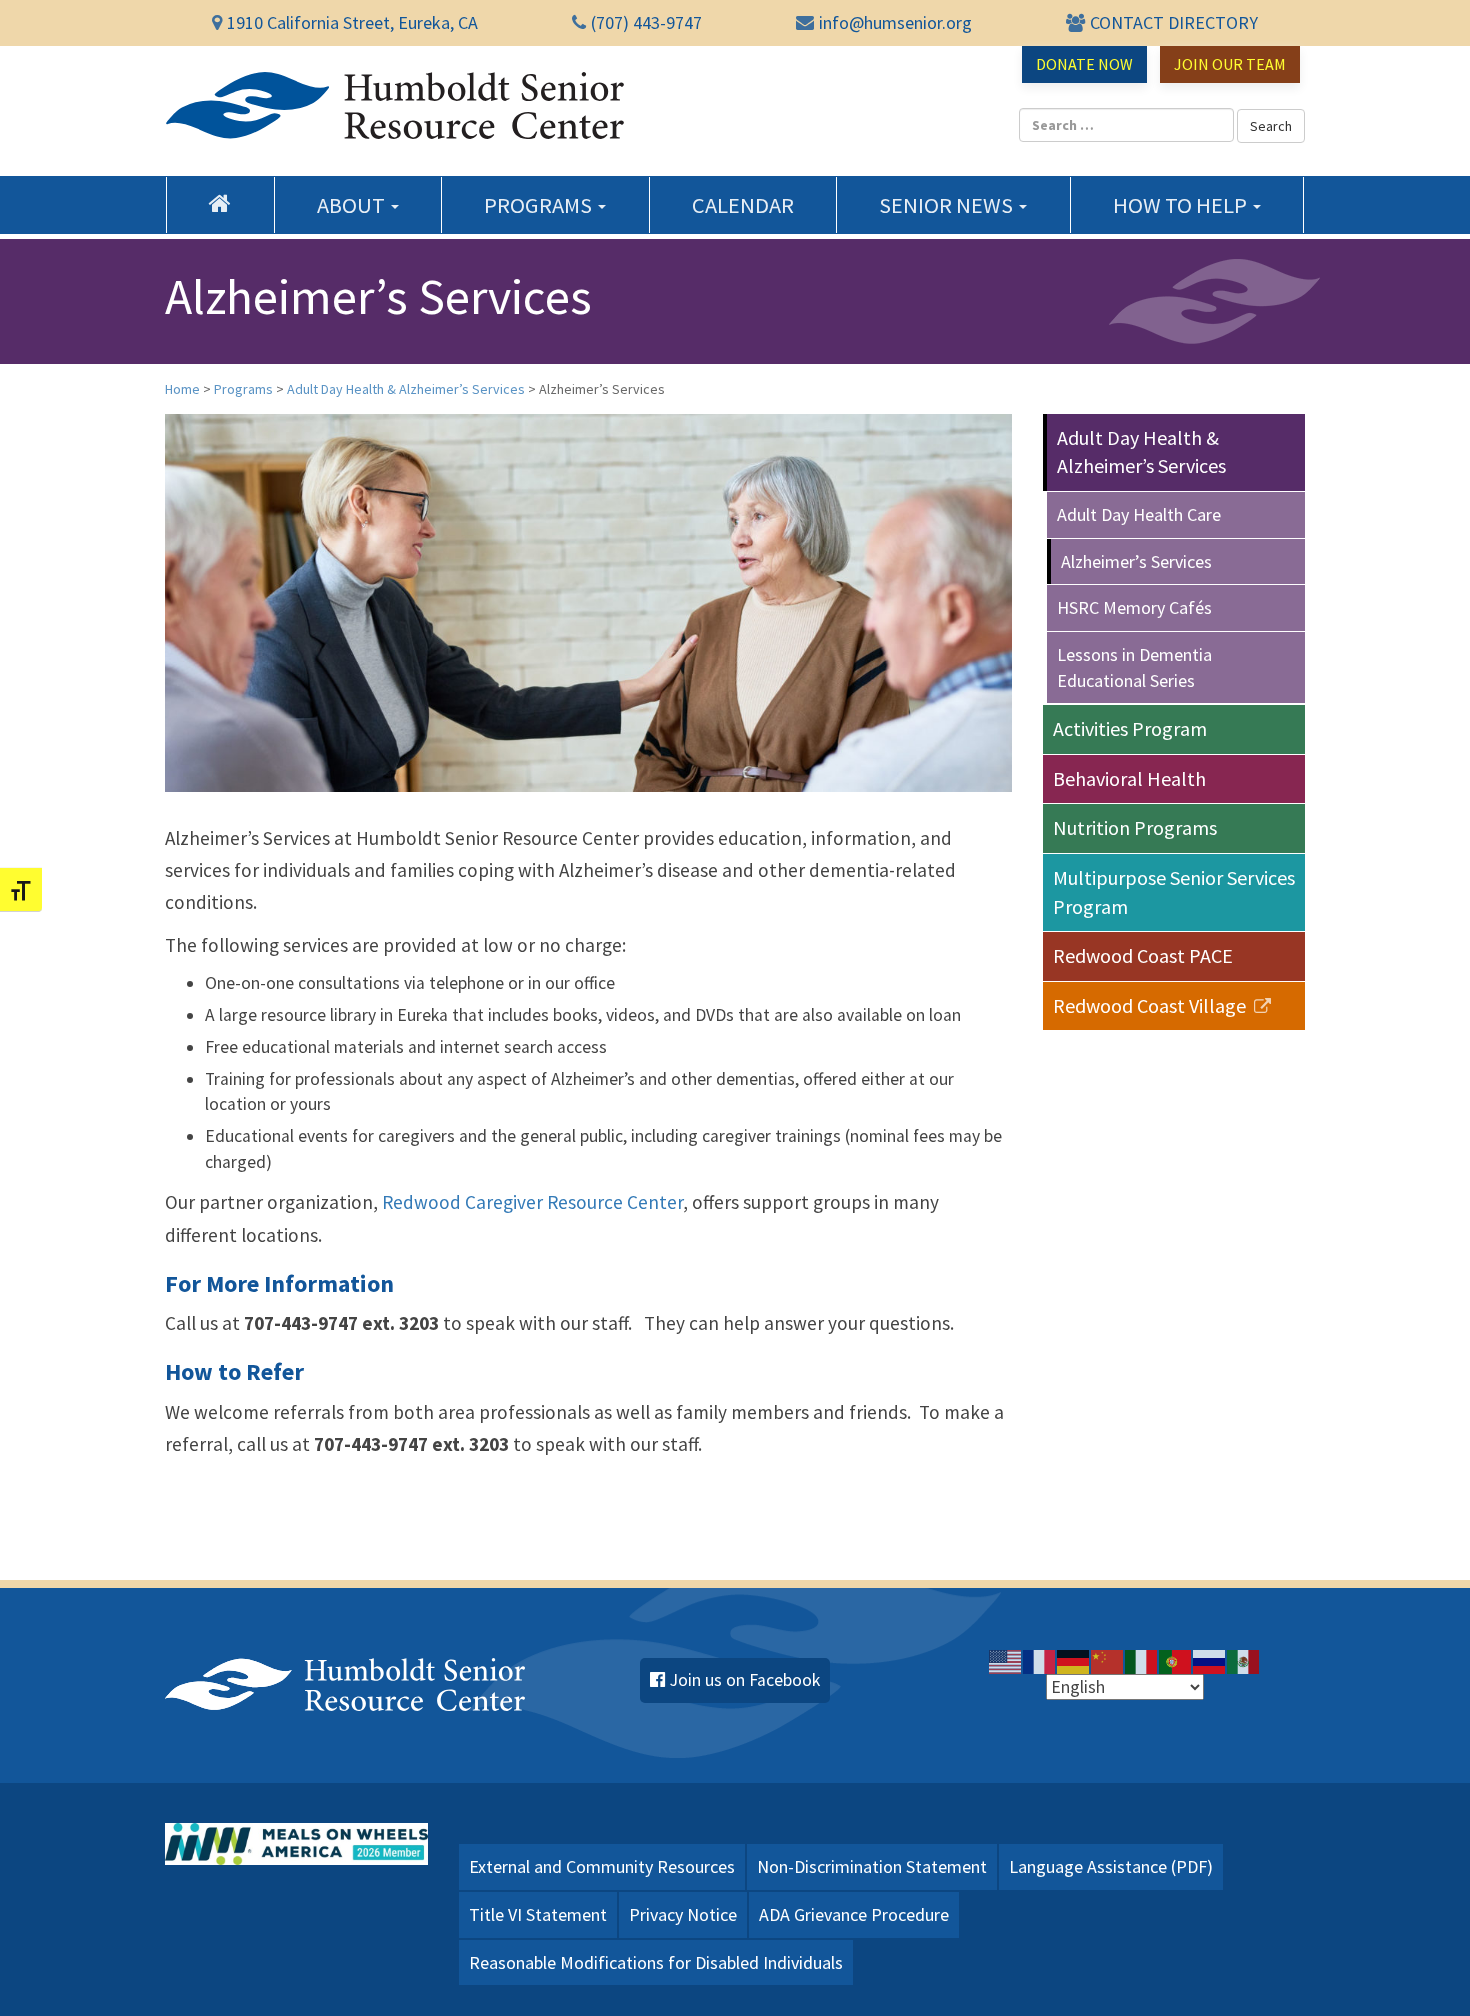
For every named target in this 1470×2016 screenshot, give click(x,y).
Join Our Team (1230, 64)
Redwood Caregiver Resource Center (532, 1202)
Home (220, 203)
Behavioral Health (1129, 778)
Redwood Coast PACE (1143, 955)
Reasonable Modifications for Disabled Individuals (656, 1962)
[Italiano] (1142, 1660)
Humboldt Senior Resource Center (395, 106)
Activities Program (1130, 728)
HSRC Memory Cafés (1134, 607)
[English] (1006, 1660)
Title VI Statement (538, 1914)
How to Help (1182, 205)
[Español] (1244, 1660)
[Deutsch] (1074, 1660)
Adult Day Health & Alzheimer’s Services (1141, 452)
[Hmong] (1108, 1660)
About (353, 205)
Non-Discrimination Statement (872, 1866)
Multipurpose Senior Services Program (1174, 892)
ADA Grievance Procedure (854, 1914)
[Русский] (1210, 1660)
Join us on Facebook (745, 1680)
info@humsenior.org (895, 22)
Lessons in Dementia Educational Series (1134, 667)
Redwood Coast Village (1151, 1005)
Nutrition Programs (1135, 827)
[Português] (1176, 1660)
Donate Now (1084, 64)
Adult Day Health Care (1139, 514)
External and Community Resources (602, 1866)
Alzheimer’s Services (1136, 561)
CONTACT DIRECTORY (1174, 22)
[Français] (1040, 1660)
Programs (540, 205)
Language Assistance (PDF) (1111, 1866)
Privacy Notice (683, 1914)
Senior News (948, 205)
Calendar (743, 205)
